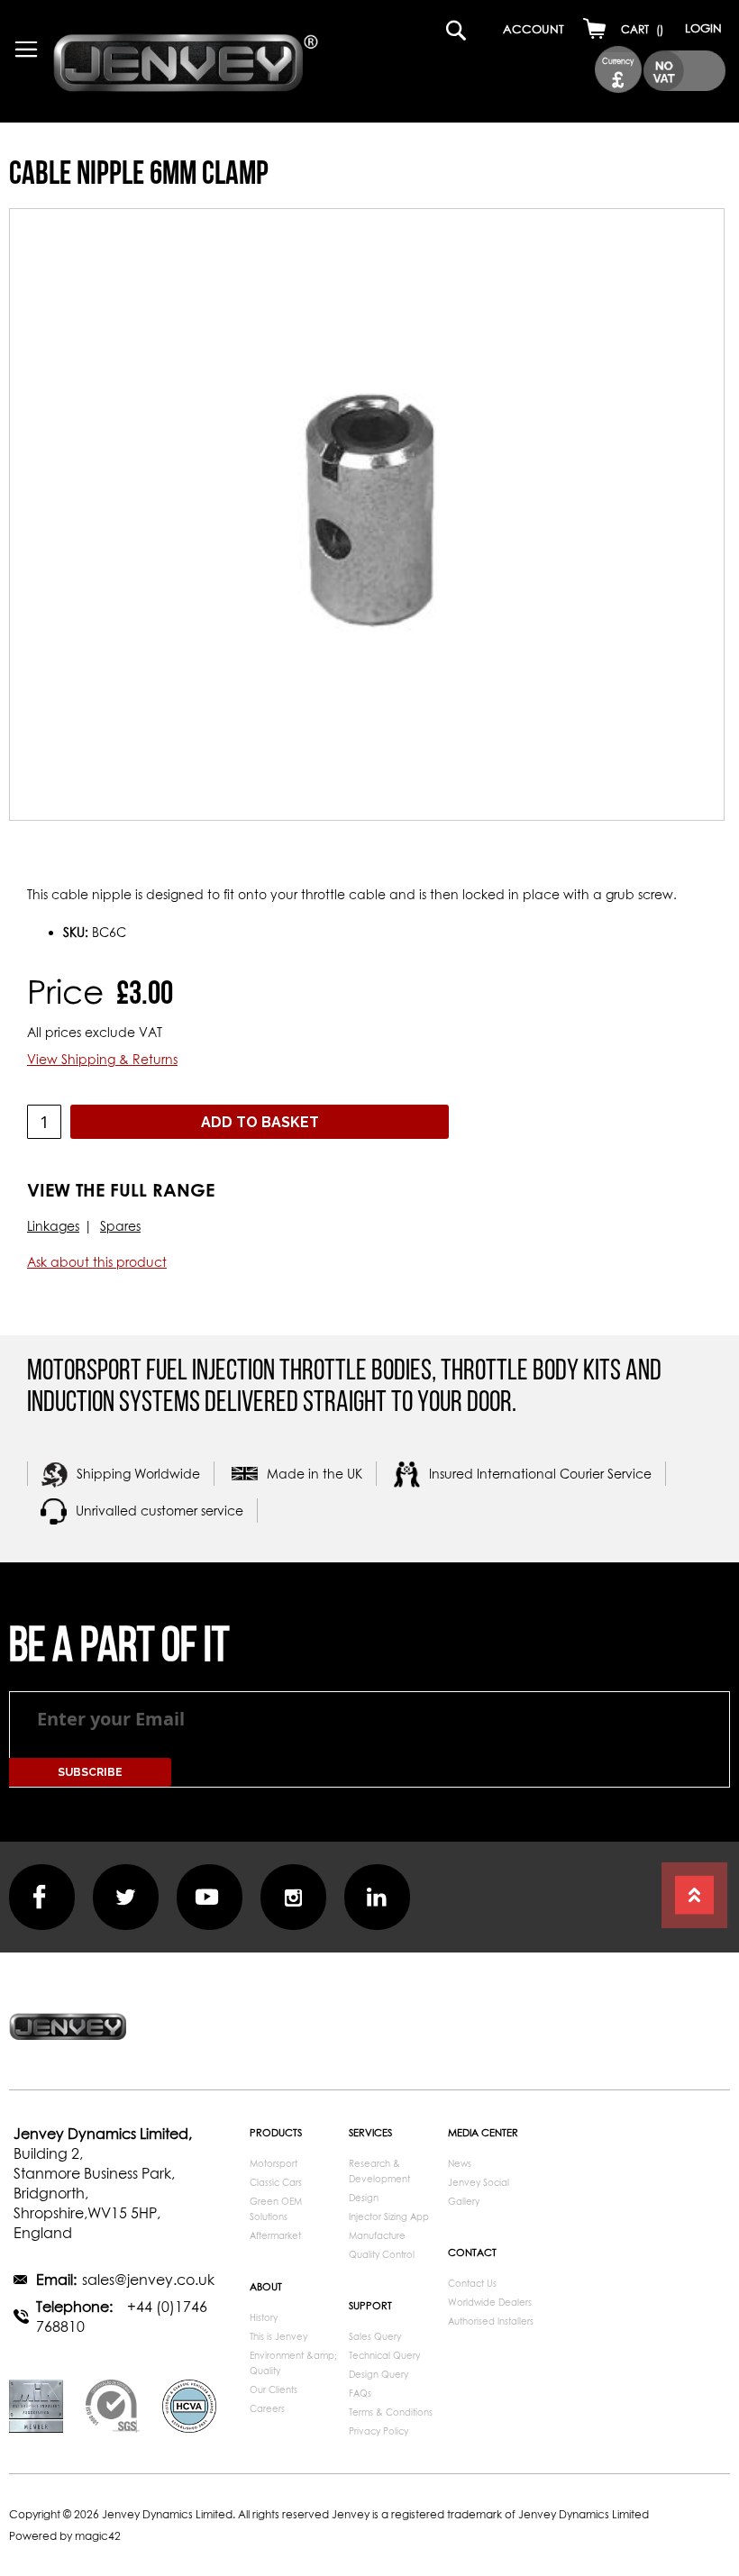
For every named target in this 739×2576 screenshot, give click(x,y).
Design (364, 2198)
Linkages (53, 1226)
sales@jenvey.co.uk (148, 2280)
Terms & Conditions (391, 2412)
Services (370, 2132)
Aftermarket (275, 2235)
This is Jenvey (278, 2336)
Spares (120, 1226)
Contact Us (472, 2283)
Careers (267, 2408)
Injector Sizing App (389, 2216)
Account (534, 29)
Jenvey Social (479, 2182)
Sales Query (375, 2336)
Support (370, 2305)
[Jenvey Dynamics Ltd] (186, 66)
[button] (618, 69)
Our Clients (274, 2389)
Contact (472, 2252)
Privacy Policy (379, 2431)
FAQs (360, 2393)
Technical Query (384, 2355)
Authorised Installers (491, 2321)
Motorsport (274, 2163)
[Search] (438, 25)
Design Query (379, 2374)
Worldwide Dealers (490, 2302)
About (266, 2286)
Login (703, 28)
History (264, 2317)
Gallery (464, 2201)
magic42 (98, 2536)
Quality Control (382, 2254)
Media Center (483, 2132)
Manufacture (377, 2235)
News (460, 2163)
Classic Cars (276, 2182)
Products (276, 2132)
